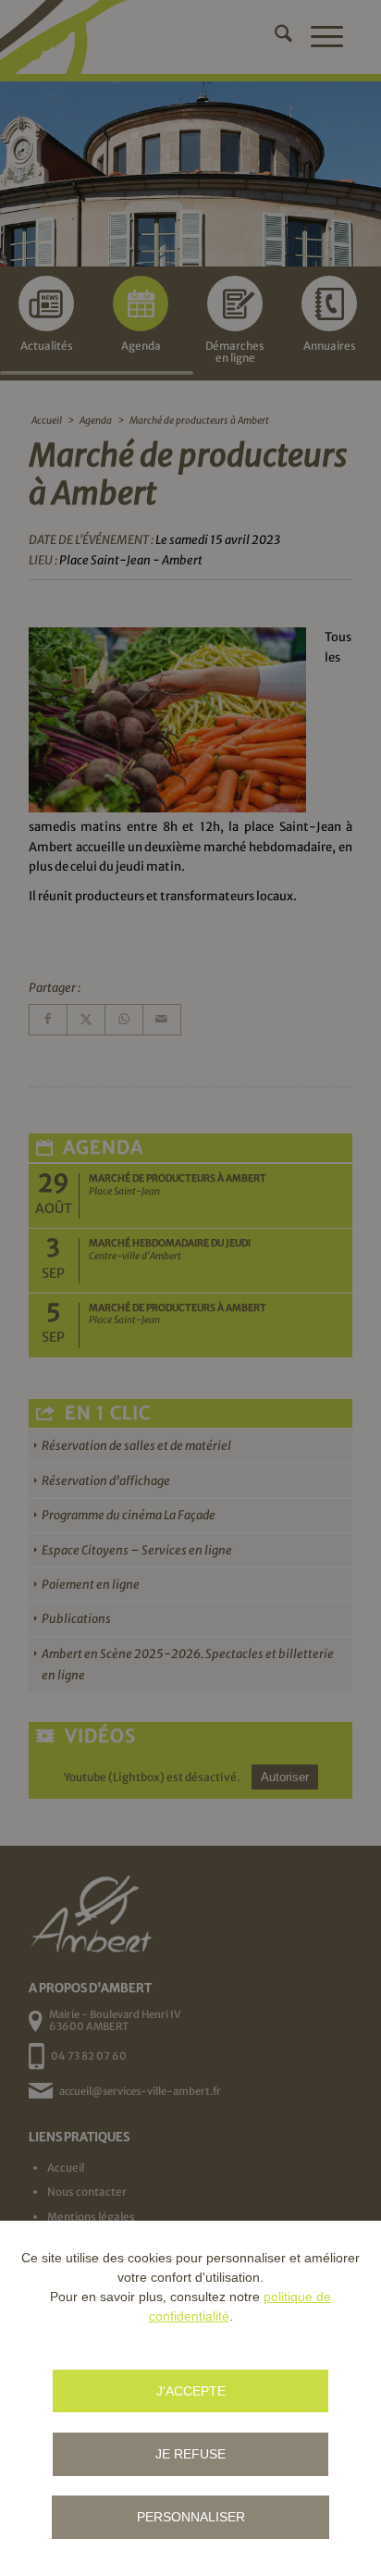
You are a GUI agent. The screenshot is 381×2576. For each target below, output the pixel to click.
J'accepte (191, 2391)
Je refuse (190, 2454)
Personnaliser (191, 2517)
